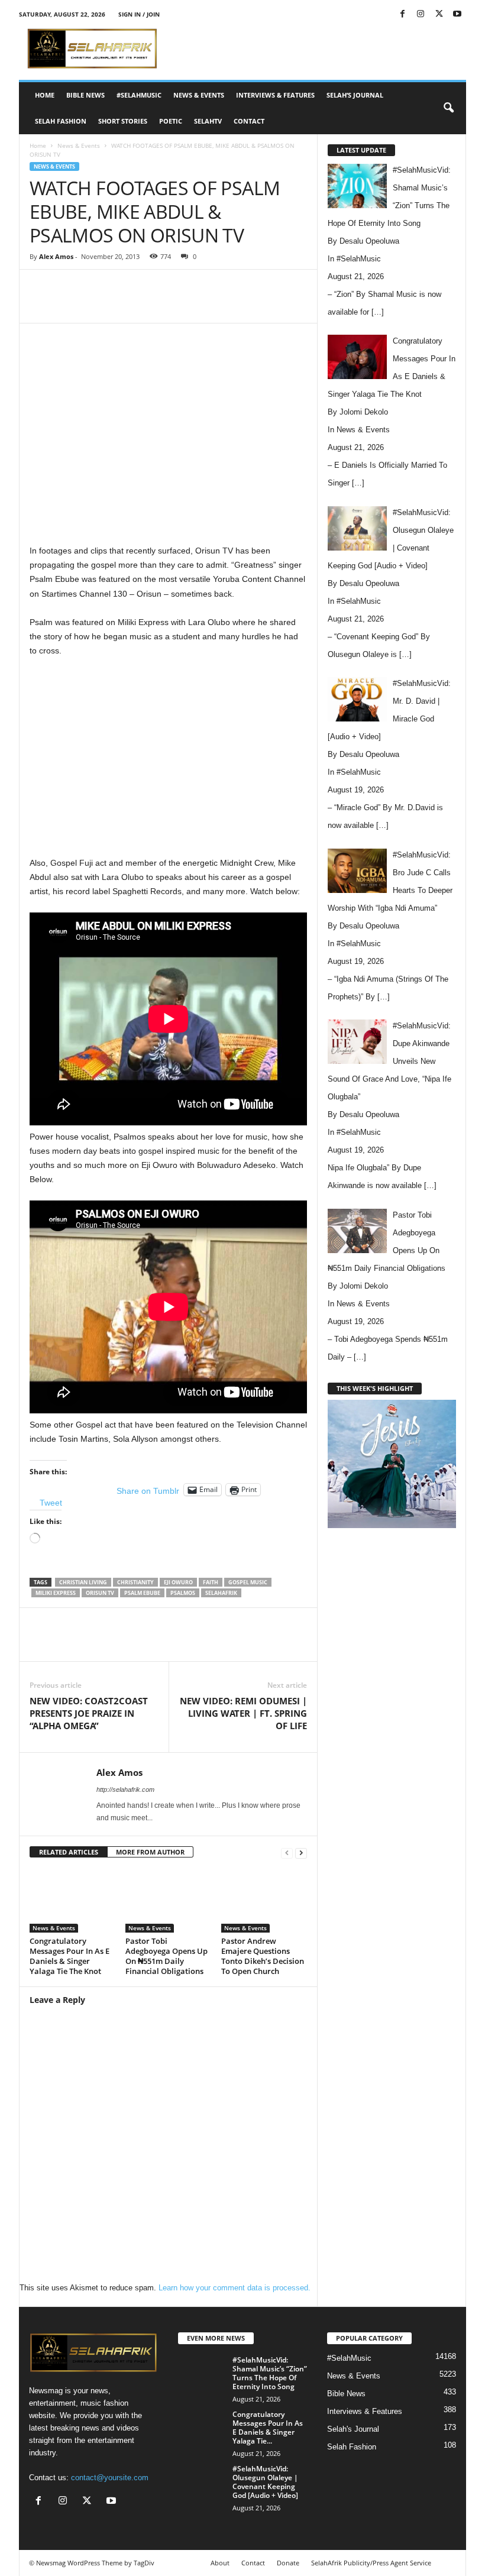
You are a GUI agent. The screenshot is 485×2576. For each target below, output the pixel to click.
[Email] (247, 305)
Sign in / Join (139, 14)
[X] (439, 14)
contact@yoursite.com (110, 2478)
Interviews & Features (275, 95)
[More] (302, 305)
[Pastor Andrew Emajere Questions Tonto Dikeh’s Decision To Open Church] (264, 1900)
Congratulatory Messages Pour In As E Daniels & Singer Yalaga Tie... (268, 2428)
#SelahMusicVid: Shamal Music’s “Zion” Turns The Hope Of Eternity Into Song (270, 2373)
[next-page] (301, 1852)
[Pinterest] (166, 305)
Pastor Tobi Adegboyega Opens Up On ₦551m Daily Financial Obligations (166, 1956)
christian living (83, 1582)
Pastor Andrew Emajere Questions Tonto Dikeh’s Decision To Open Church (263, 1956)
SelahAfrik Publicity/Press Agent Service (371, 2563)
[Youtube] (457, 14)
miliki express (56, 1593)
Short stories (123, 121)
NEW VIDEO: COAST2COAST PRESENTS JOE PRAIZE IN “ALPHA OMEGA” (89, 1713)
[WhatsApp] (193, 305)
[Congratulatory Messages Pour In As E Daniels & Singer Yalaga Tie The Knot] (72, 1900)
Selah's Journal (353, 2429)
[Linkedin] (220, 305)
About (220, 2563)
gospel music (248, 1582)
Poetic (171, 121)
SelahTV (208, 121)
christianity (135, 1582)
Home (45, 95)
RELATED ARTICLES (69, 1852)
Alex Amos (56, 256)
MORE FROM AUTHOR (150, 1852)
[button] (448, 108)
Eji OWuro (178, 1582)
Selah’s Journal (355, 95)
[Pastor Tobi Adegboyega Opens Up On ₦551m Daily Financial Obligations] (168, 1900)
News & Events (199, 95)
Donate (288, 2563)
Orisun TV (100, 1593)
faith (211, 1582)
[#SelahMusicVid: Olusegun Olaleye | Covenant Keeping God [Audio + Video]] (202, 2482)
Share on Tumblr (148, 1490)
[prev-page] (287, 1852)
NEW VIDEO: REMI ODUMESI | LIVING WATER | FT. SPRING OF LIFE (243, 1713)
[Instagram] (421, 14)
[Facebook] (402, 14)
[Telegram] (274, 305)
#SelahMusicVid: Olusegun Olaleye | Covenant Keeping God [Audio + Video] (265, 2482)
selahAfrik (221, 1593)
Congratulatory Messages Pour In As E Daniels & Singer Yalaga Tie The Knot (69, 1956)
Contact (249, 121)
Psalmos (183, 1593)
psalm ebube (142, 1593)
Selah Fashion (61, 121)
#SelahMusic (139, 95)
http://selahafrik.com (125, 1789)
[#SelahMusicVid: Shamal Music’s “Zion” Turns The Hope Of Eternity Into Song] (202, 2373)
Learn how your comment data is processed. (235, 2288)
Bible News (85, 95)
